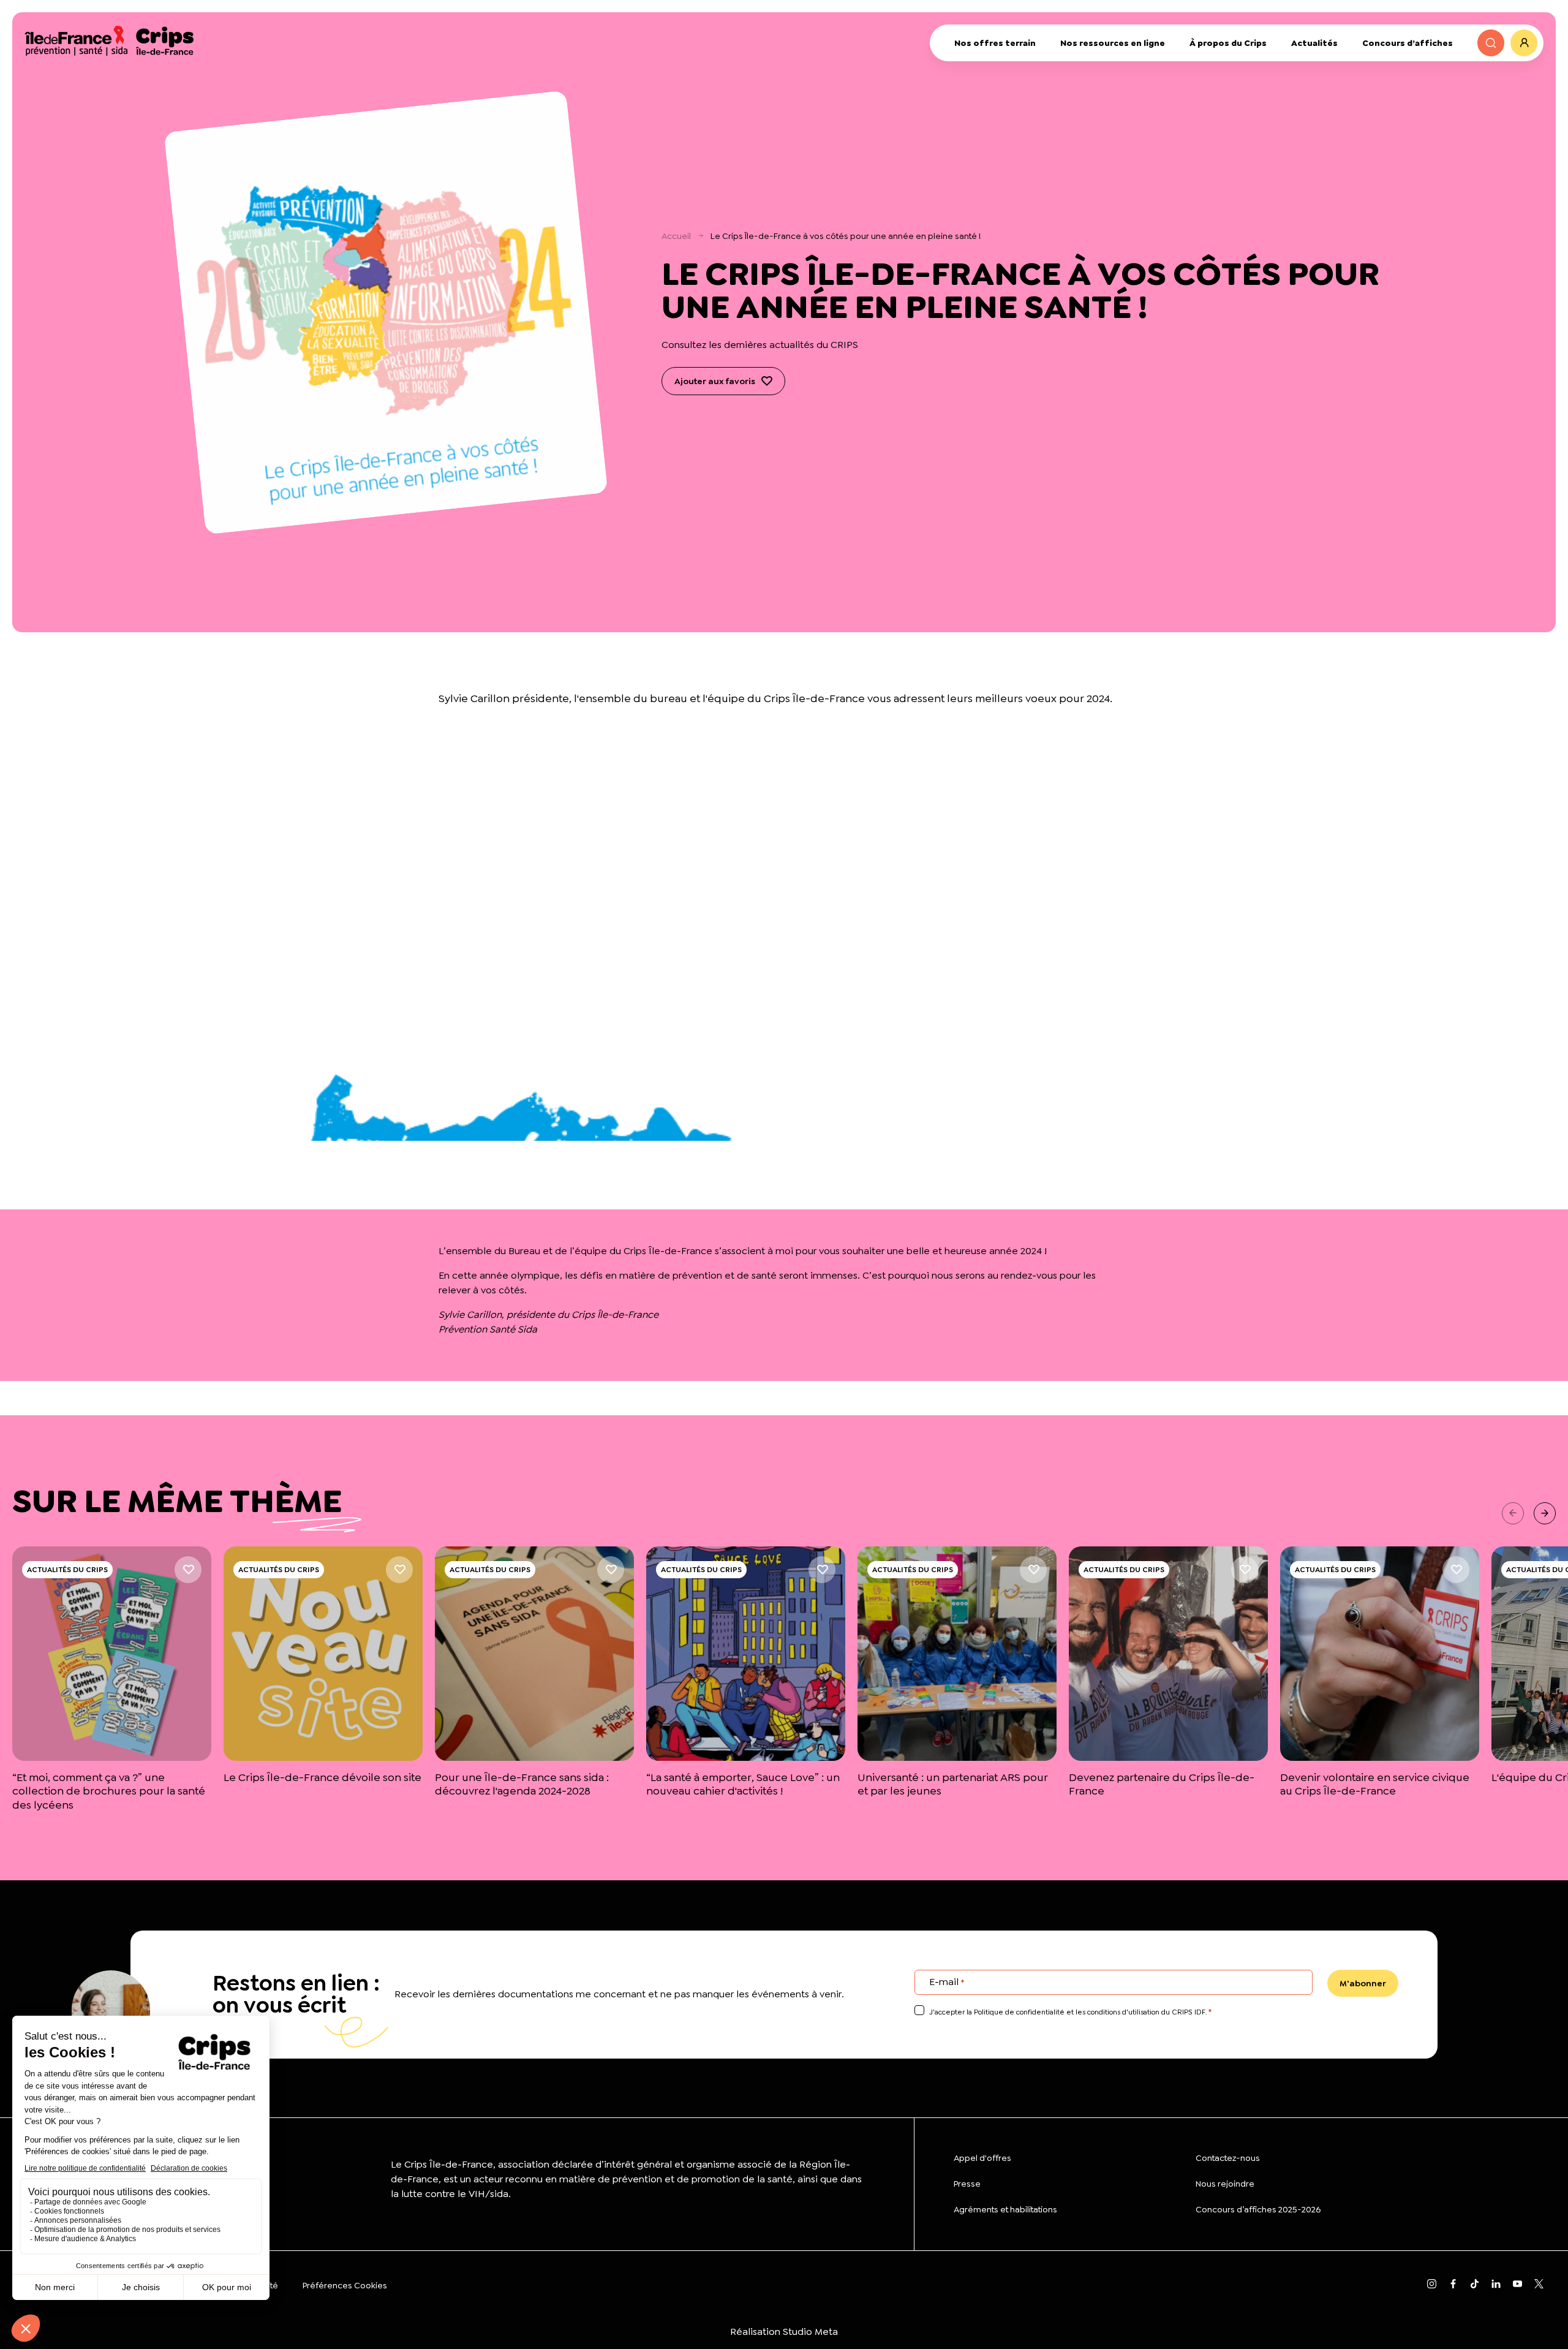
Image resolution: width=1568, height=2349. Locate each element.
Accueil (676, 236)
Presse (967, 2184)
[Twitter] (1539, 2285)
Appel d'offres (982, 2158)
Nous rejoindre (1225, 2184)
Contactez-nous (1228, 2158)
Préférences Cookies (345, 2285)
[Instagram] (1432, 2285)
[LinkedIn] (1496, 2285)
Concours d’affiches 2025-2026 (1258, 2209)
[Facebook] (1453, 2285)
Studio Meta (810, 2332)
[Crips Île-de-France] (109, 40)
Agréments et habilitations (1005, 2209)
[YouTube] (1517, 2285)
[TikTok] (1475, 2285)
